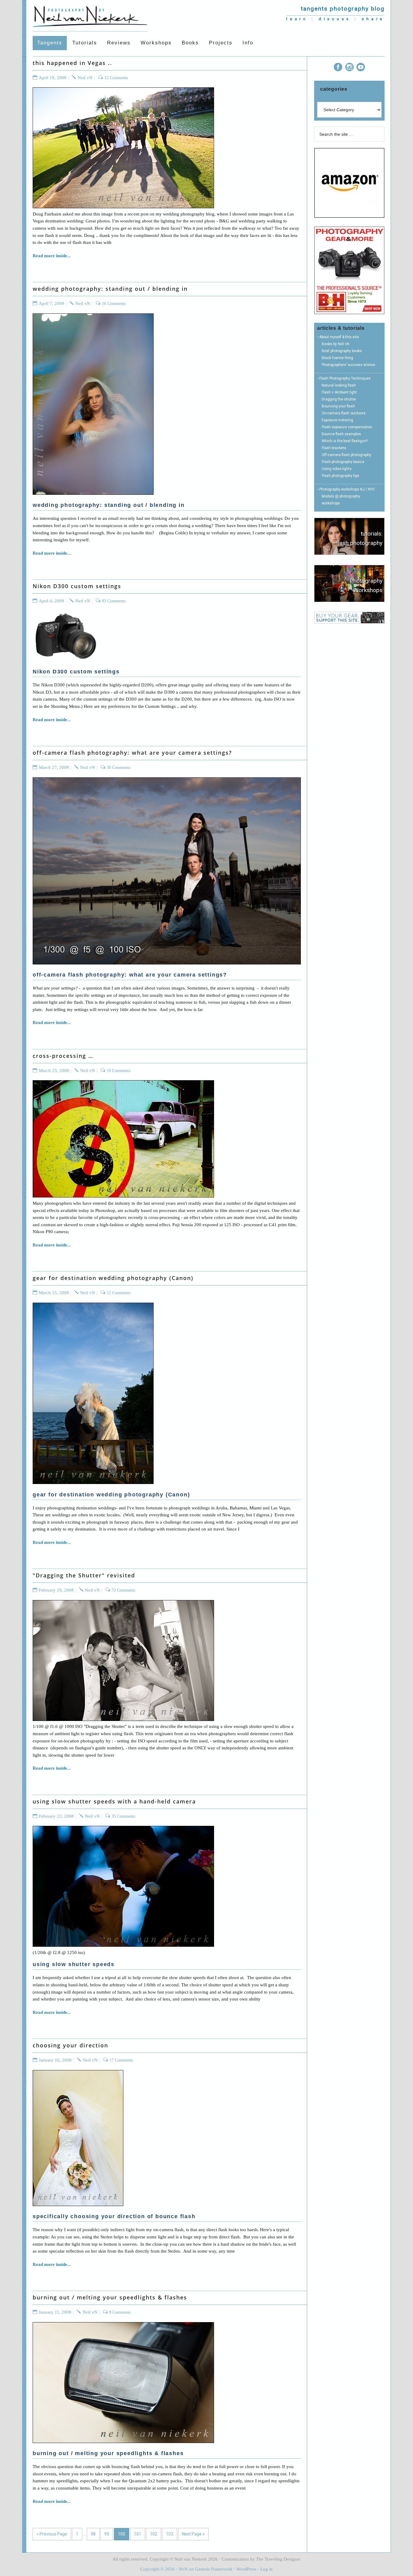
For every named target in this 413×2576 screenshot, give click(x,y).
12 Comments (116, 78)
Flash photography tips (340, 476)
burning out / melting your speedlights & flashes (110, 2297)
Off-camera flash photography (346, 455)
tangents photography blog (343, 9)
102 (154, 2534)
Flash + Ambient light (339, 392)
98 (93, 2534)
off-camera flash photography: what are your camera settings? (132, 753)
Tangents (90, 15)
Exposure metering (337, 420)
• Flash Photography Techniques (344, 378)
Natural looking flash (339, 385)
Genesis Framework (214, 2569)
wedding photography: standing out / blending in (110, 289)
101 (138, 2534)
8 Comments (120, 2312)
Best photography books (342, 351)
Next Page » (193, 2534)
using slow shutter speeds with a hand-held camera (114, 1801)
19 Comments (119, 1071)
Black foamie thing (337, 358)
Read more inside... (52, 256)
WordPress (246, 2569)
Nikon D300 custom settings (77, 586)
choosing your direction (70, 2045)
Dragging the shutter (339, 399)
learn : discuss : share (335, 19)
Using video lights (337, 469)
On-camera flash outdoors (344, 413)
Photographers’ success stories (348, 365)
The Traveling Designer (278, 2559)
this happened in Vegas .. (72, 63)
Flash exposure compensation (347, 427)
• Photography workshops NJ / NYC (346, 489)
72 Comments (123, 1590)
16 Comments (114, 304)
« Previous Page (52, 2534)
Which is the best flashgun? (345, 441)
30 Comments (119, 768)
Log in (267, 2569)
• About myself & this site (338, 337)
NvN (183, 2569)
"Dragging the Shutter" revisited (84, 1575)
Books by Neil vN (335, 344)
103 (170, 2534)
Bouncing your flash (338, 406)
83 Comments (114, 601)
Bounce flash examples (341, 434)
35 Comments (123, 1816)
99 (107, 2534)
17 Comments (121, 2060)
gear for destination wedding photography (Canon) (113, 1278)
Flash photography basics (343, 462)
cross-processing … (63, 1056)
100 (122, 2534)
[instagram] (350, 68)
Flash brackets (334, 448)
